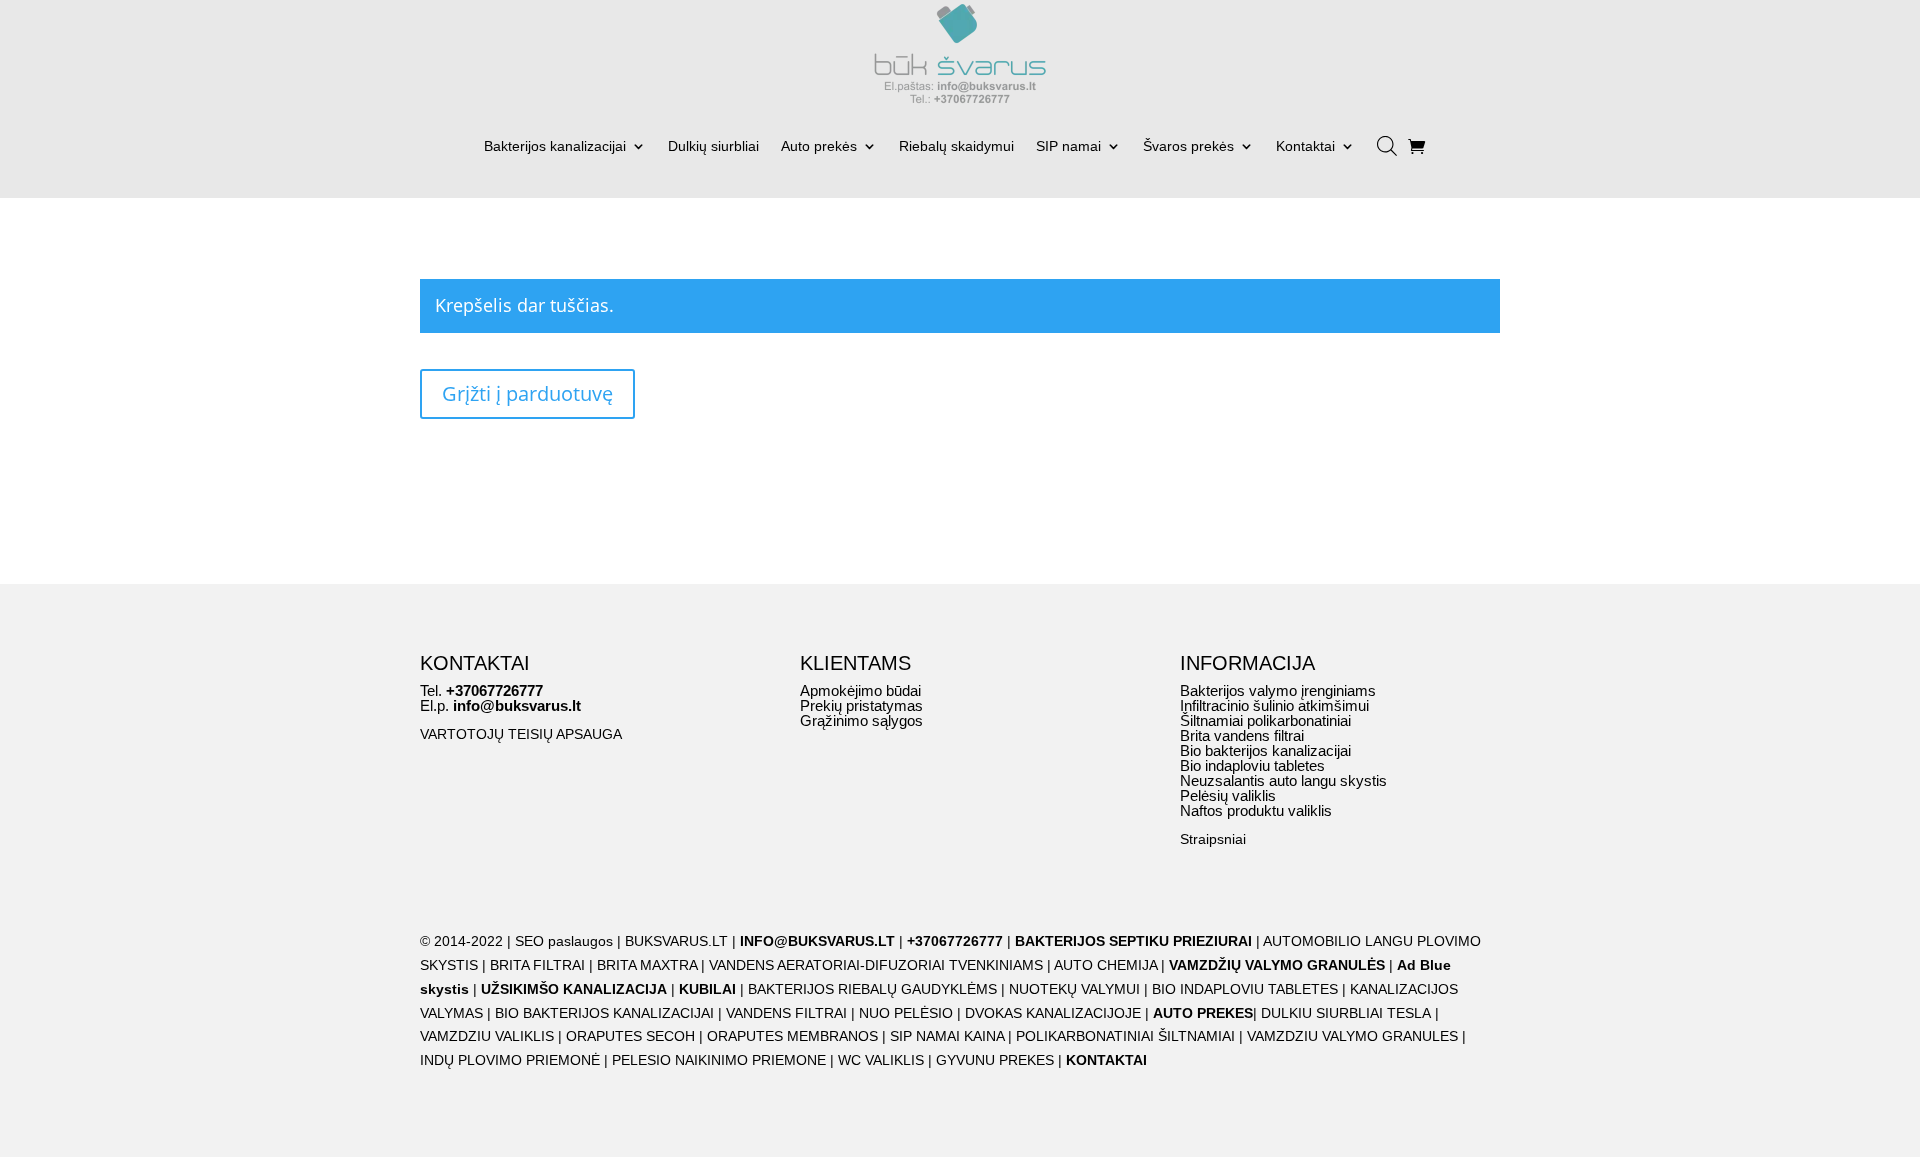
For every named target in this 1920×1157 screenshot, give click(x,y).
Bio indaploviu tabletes (1252, 765)
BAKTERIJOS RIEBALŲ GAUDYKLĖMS (872, 989)
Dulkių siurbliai (713, 146)
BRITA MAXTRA (647, 965)
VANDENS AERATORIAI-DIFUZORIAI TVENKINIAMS (876, 965)
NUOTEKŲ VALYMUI (1074, 989)
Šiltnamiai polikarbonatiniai (1265, 720)
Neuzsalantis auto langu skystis (1283, 780)
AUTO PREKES (1203, 1013)
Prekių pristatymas (861, 705)
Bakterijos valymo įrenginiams (1278, 690)
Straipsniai (1213, 839)
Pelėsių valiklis (1228, 795)
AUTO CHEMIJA (1107, 965)
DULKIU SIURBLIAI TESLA (1346, 1013)
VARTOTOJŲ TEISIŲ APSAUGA (521, 734)
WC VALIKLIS (881, 1060)
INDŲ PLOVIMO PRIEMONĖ (510, 1060)
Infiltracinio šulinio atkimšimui (1274, 705)
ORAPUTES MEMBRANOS (792, 1036)
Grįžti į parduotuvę (527, 393)
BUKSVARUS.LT (676, 941)
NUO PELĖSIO (906, 1013)
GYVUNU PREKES (995, 1060)
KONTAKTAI (1106, 1060)
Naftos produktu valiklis (1256, 810)
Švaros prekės (1188, 146)
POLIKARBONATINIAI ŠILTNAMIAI (1125, 1036)
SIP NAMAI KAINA (949, 1036)
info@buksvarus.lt (517, 705)
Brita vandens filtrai (1242, 735)
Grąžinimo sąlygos (861, 720)
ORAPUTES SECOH (630, 1036)
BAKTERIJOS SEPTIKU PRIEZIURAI (1133, 941)
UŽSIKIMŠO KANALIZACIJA (574, 989)
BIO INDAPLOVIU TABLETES (1245, 989)
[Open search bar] (1387, 138)
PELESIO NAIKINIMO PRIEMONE (719, 1060)
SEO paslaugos (564, 941)
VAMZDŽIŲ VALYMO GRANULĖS (1277, 965)
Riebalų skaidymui (956, 146)
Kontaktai (1305, 146)
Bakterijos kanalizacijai (555, 146)
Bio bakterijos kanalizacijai (1265, 750)
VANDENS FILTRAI (786, 1013)
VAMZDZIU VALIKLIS (487, 1036)
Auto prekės (819, 146)
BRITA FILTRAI (537, 965)
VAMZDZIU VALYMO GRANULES (1352, 1036)
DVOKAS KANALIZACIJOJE (1053, 1013)
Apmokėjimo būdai (860, 690)
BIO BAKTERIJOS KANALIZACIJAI (606, 1013)
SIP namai (1068, 146)
